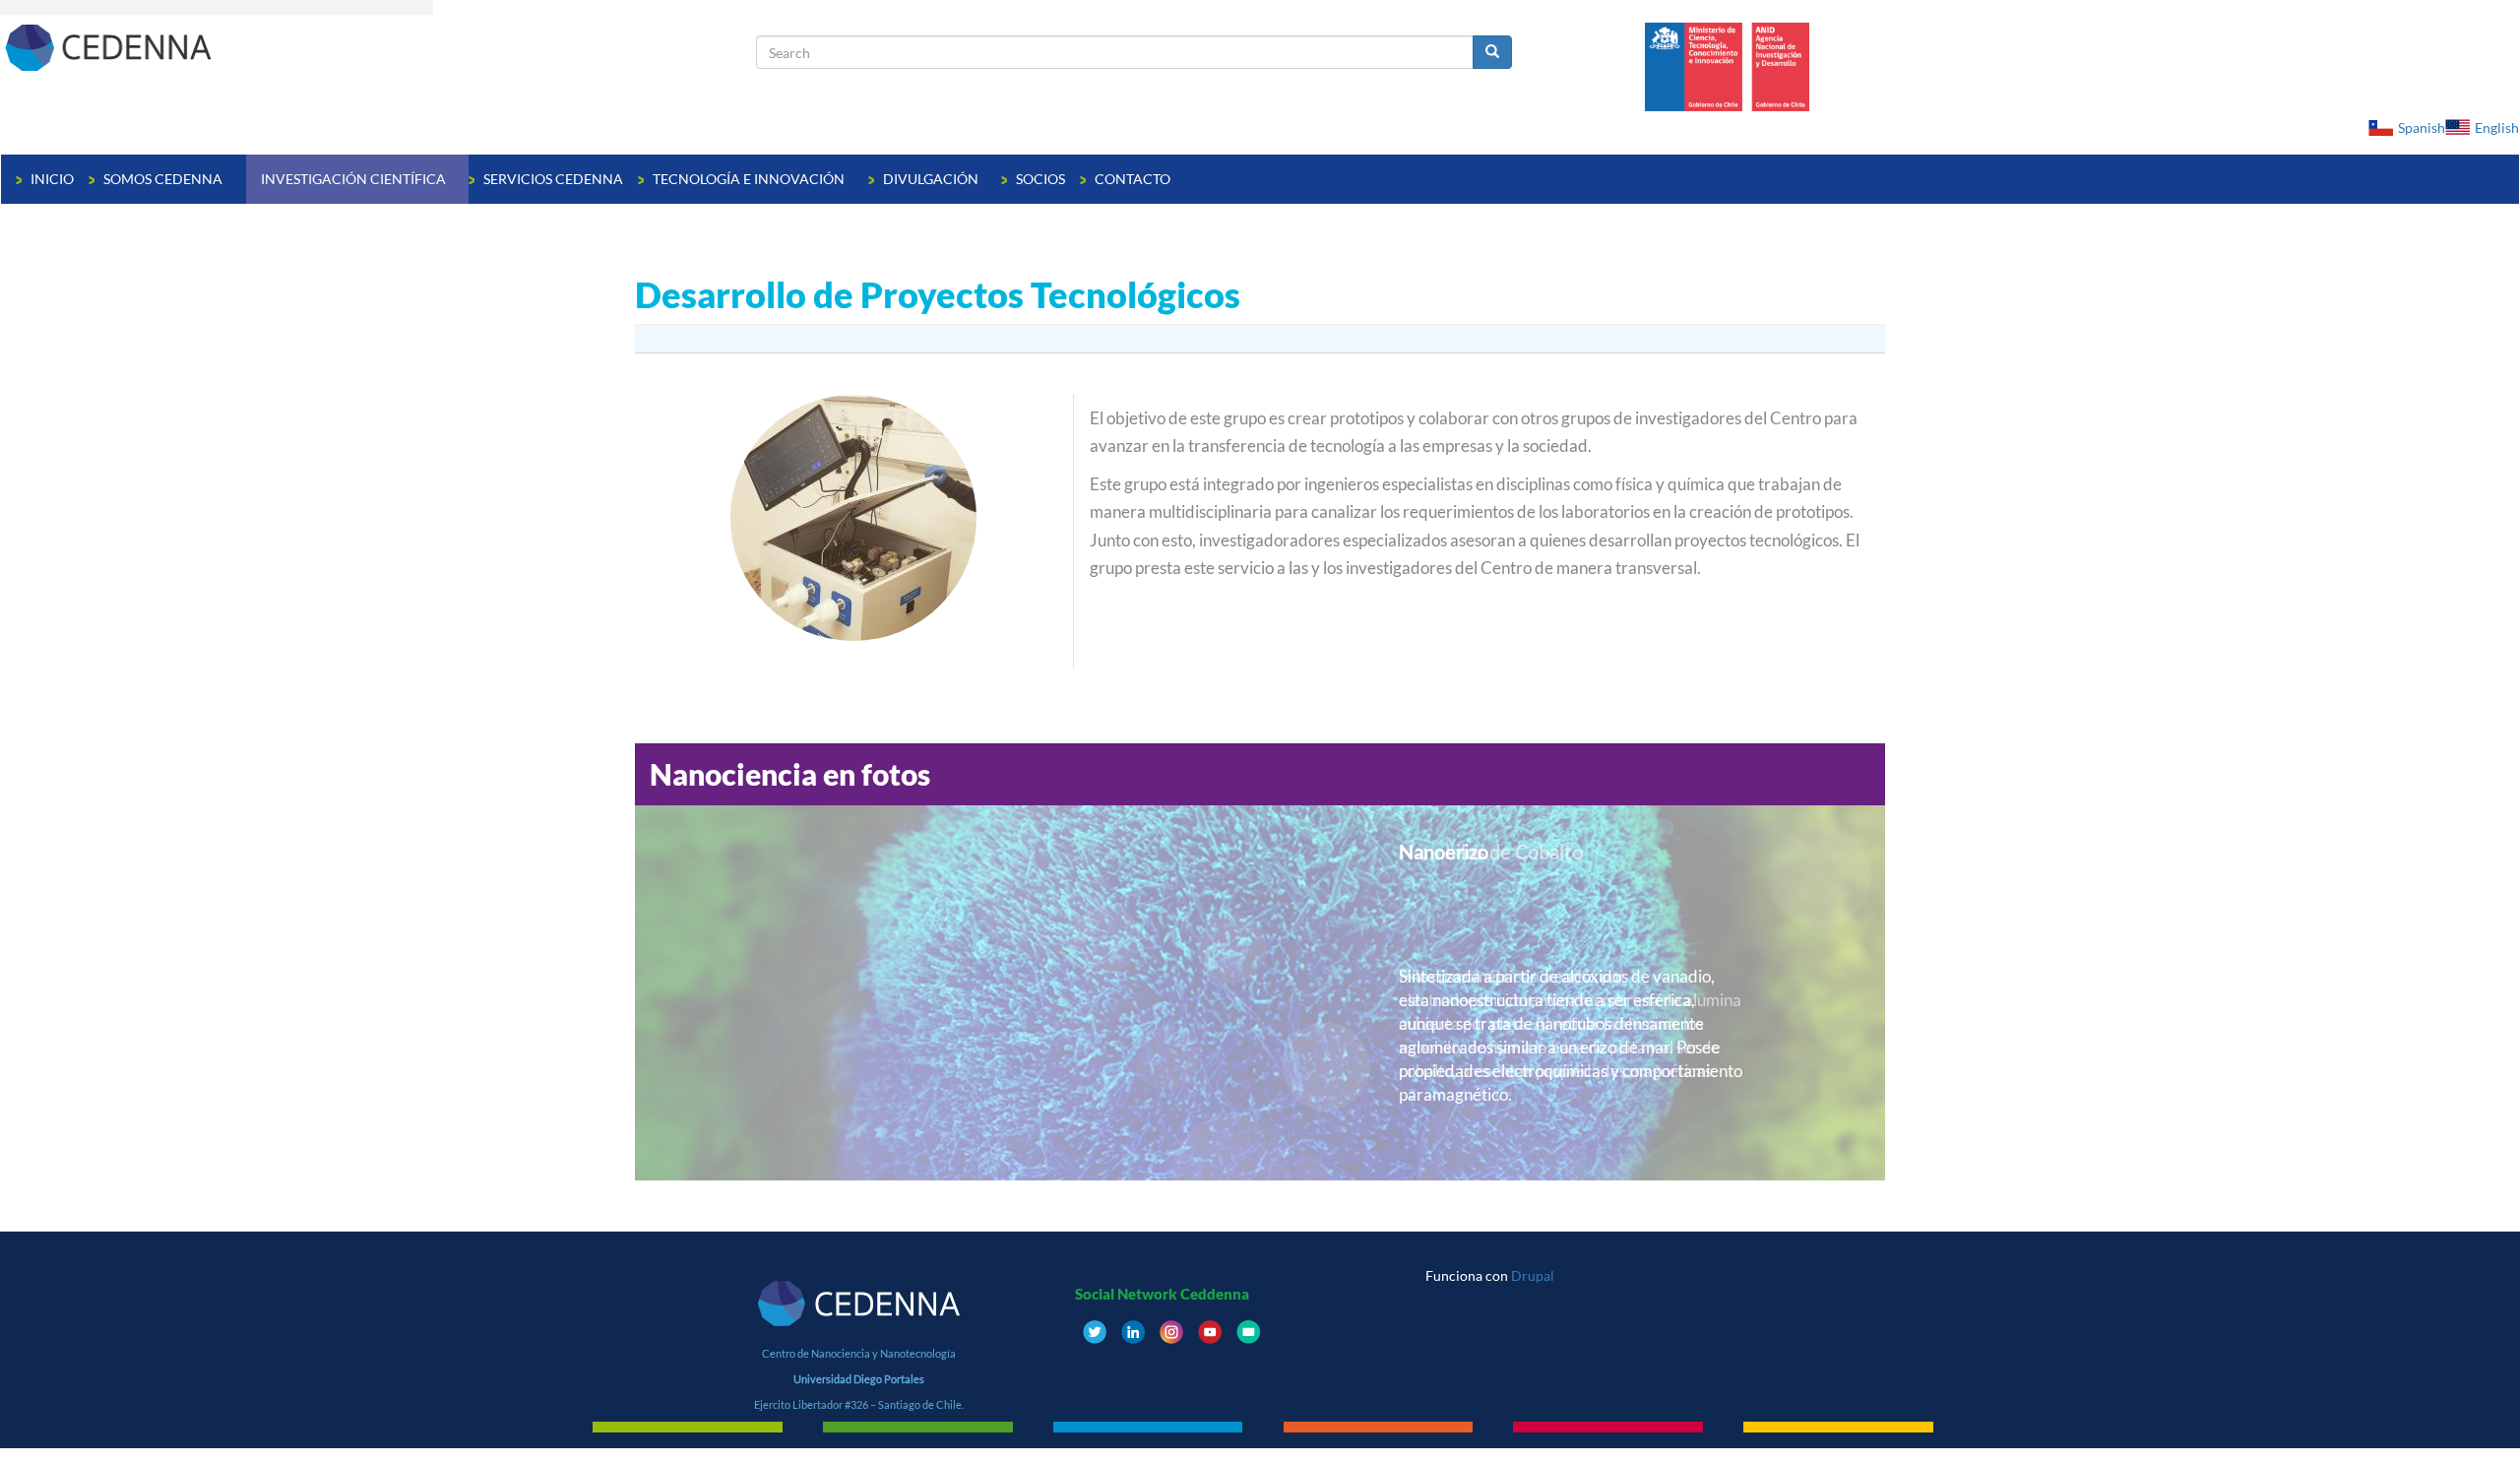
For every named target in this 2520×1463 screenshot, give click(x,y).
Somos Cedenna (164, 179)
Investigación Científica (355, 179)
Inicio (52, 179)
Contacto (1133, 179)
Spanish (2422, 127)
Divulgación (932, 179)
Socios (1040, 179)
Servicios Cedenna (553, 179)
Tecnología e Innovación (750, 179)
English (2497, 127)
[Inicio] (378, 47)
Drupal (1533, 1275)
